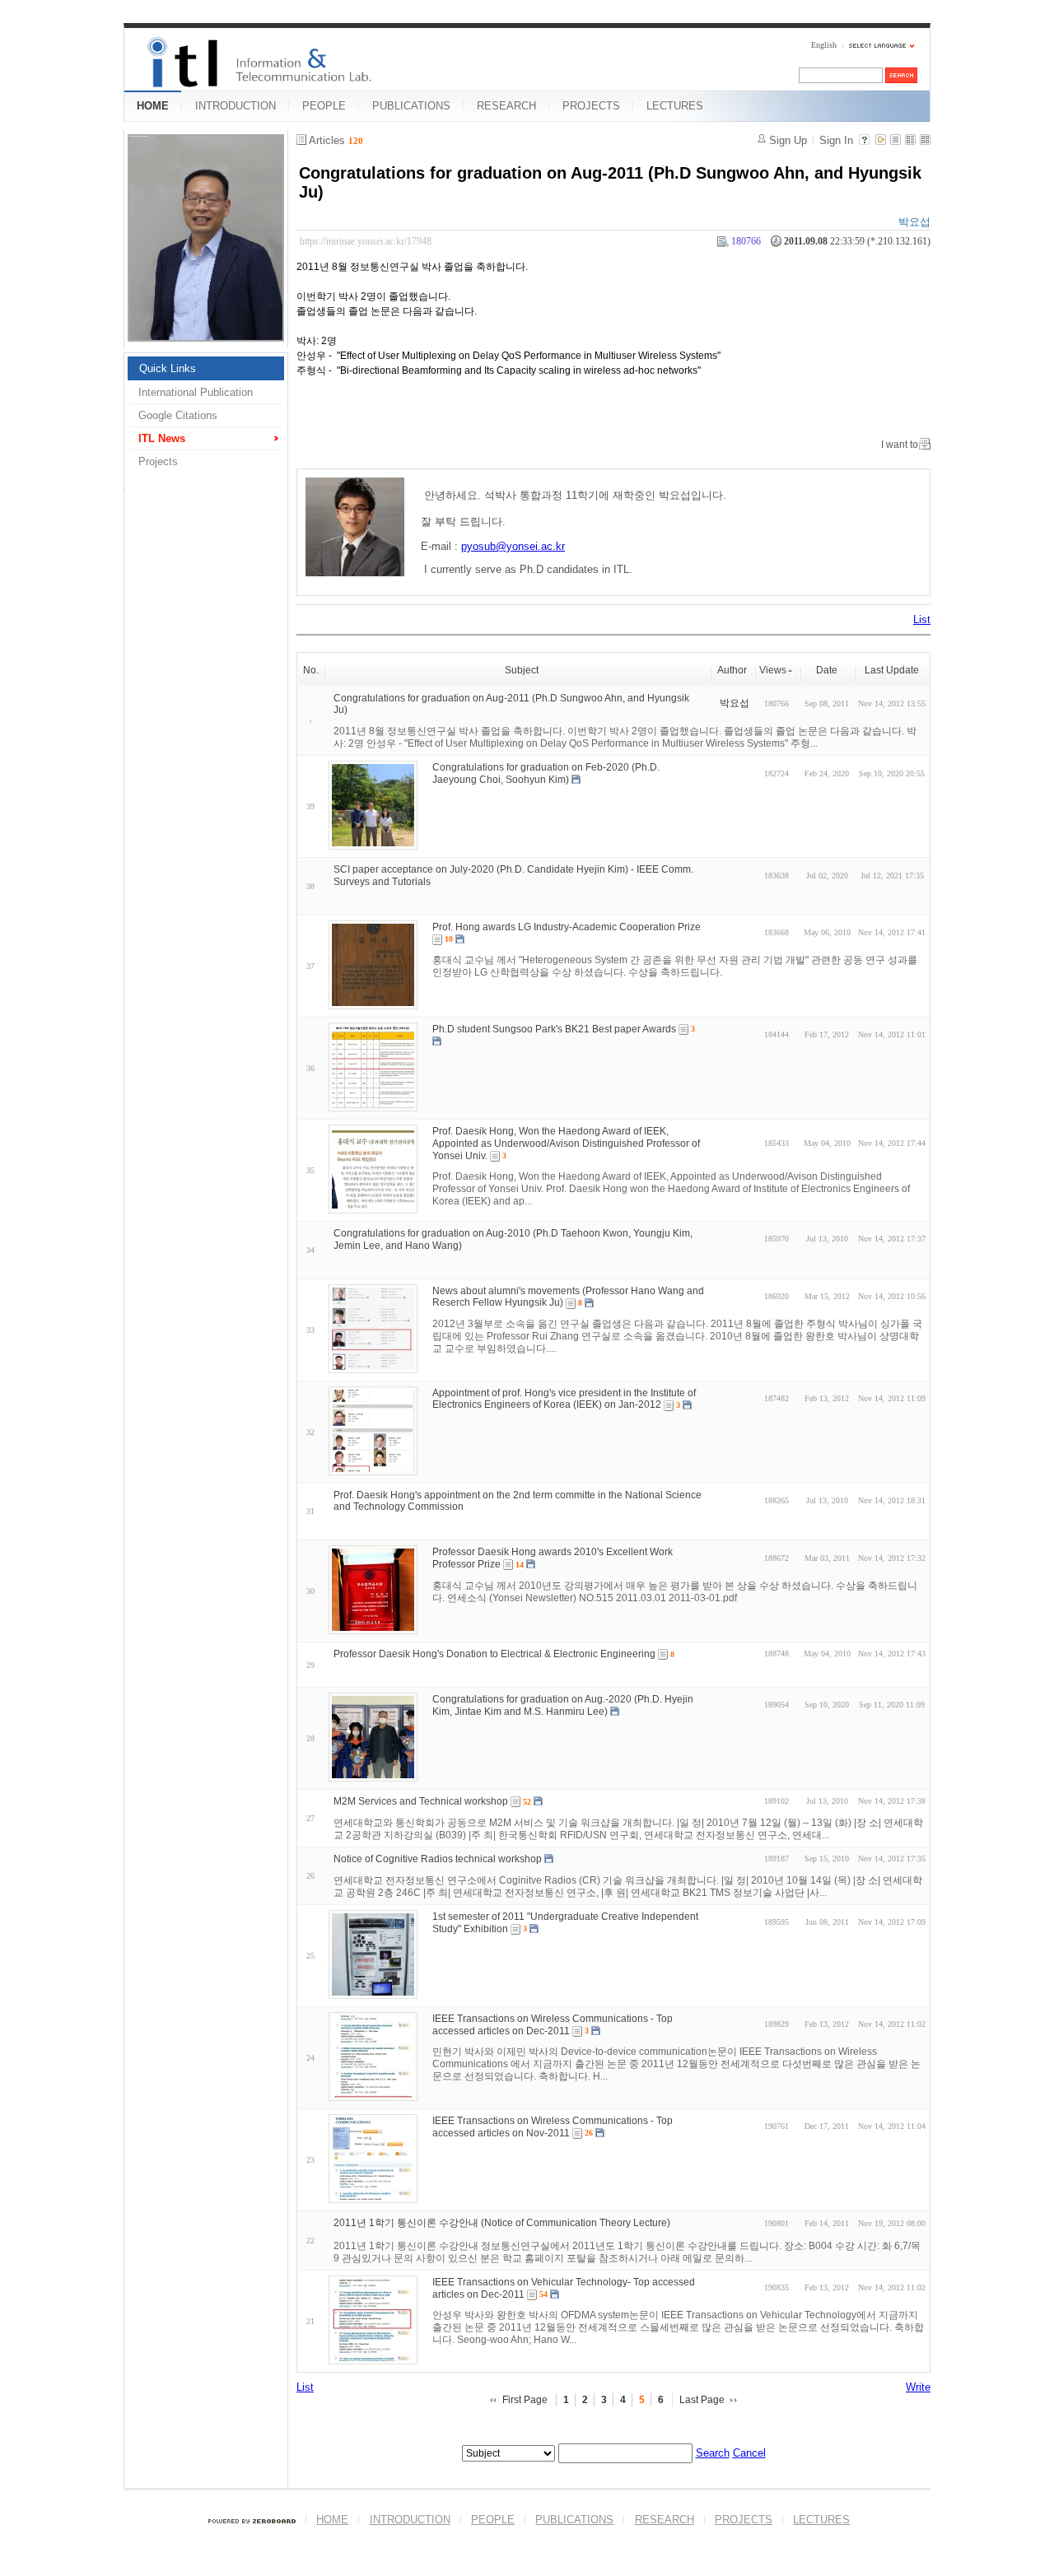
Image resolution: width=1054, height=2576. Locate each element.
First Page (525, 2400)
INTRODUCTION (236, 106)
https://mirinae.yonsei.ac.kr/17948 (366, 241)
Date (827, 670)
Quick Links (168, 368)
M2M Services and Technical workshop (421, 1801)
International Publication (196, 392)
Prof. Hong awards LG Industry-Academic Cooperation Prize (567, 927)
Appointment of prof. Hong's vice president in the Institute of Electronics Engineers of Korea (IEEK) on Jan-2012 (564, 1398)
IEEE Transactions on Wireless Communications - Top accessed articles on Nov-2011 (553, 2127)
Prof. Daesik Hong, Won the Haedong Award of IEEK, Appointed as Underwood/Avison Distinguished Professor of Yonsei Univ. (566, 1144)
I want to (900, 445)
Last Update (892, 670)
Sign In (836, 140)
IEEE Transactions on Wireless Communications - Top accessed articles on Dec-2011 (553, 2025)
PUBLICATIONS (411, 106)
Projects (158, 461)
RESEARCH (506, 106)
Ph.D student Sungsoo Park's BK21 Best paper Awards (554, 1029)
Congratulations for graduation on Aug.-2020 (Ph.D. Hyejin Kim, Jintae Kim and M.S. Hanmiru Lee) (563, 1705)
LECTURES (675, 106)
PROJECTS (591, 106)
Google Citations (178, 415)
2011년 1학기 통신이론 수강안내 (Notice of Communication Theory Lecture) (502, 2223)
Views (773, 670)
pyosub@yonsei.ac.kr (513, 546)
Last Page (702, 2400)
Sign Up (788, 140)
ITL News (162, 438)
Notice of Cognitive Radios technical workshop (438, 1859)
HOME (153, 106)
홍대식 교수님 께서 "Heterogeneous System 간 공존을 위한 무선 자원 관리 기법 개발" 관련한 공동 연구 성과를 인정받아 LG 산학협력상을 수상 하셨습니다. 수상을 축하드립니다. (675, 966)
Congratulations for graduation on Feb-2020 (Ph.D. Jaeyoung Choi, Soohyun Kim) (546, 773)
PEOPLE (324, 106)
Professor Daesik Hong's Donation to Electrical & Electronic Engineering (494, 1654)
